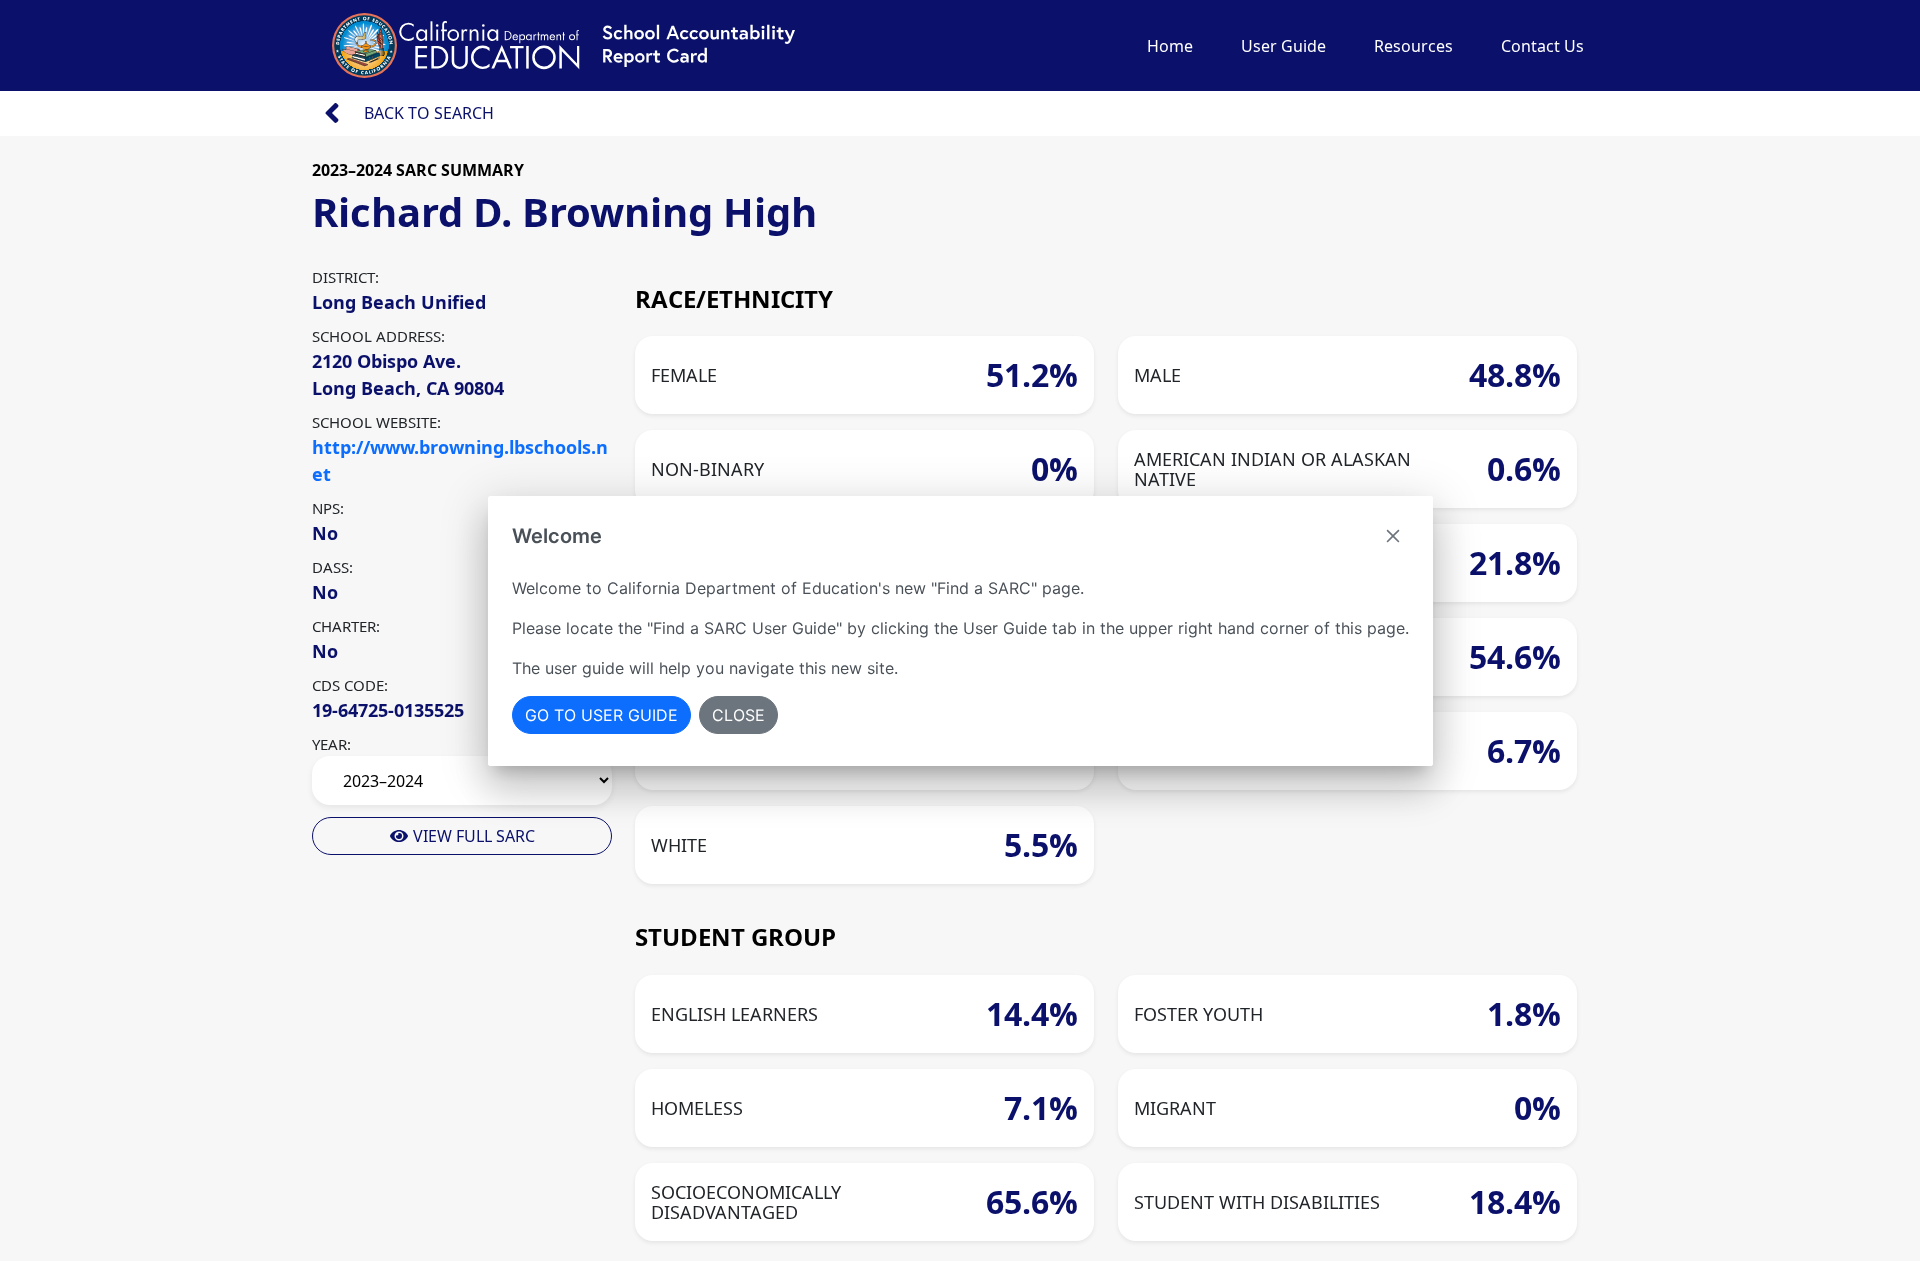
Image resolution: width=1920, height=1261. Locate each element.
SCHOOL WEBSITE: (376, 422)
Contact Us (1542, 46)
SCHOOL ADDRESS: (378, 336)
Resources (1413, 46)
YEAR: (331, 744)
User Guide (1283, 46)
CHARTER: (346, 626)
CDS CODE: (350, 685)
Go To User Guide (601, 715)
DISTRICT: (345, 277)
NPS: (328, 508)
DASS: (332, 567)
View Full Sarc (472, 836)
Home (1170, 46)
